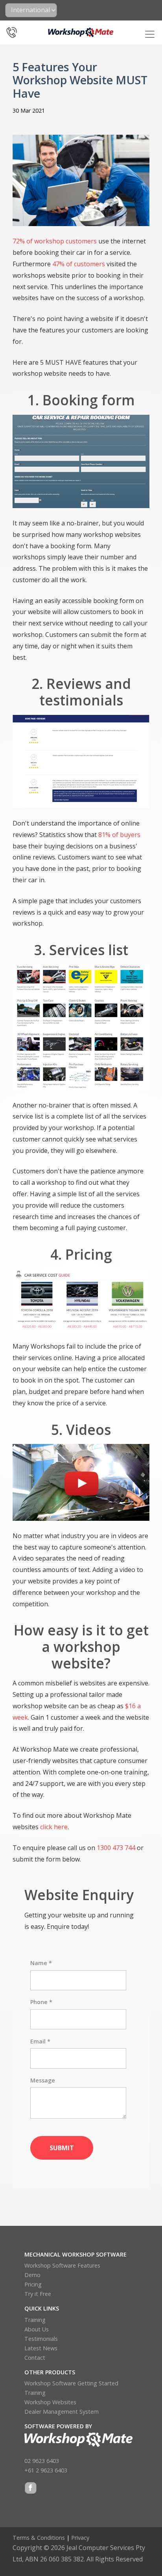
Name (41, 1963)
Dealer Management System (62, 2412)
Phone (41, 2002)
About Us (37, 2329)
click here (54, 1827)
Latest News (41, 2348)
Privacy (80, 2538)
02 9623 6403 (42, 2461)
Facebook (31, 2489)
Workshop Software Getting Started (71, 2383)
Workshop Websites (50, 2402)
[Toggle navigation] (150, 34)
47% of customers (79, 264)
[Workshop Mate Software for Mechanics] (81, 32)
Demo (32, 2275)
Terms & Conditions (39, 2538)
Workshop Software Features (62, 2265)
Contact (35, 2358)
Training (35, 2320)
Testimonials (41, 2339)
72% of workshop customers (55, 241)
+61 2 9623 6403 (46, 2470)
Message (43, 2080)
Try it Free (38, 2294)
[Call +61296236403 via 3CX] (12, 30)
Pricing (33, 2284)
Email (40, 2041)
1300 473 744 (116, 1848)
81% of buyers (119, 835)
